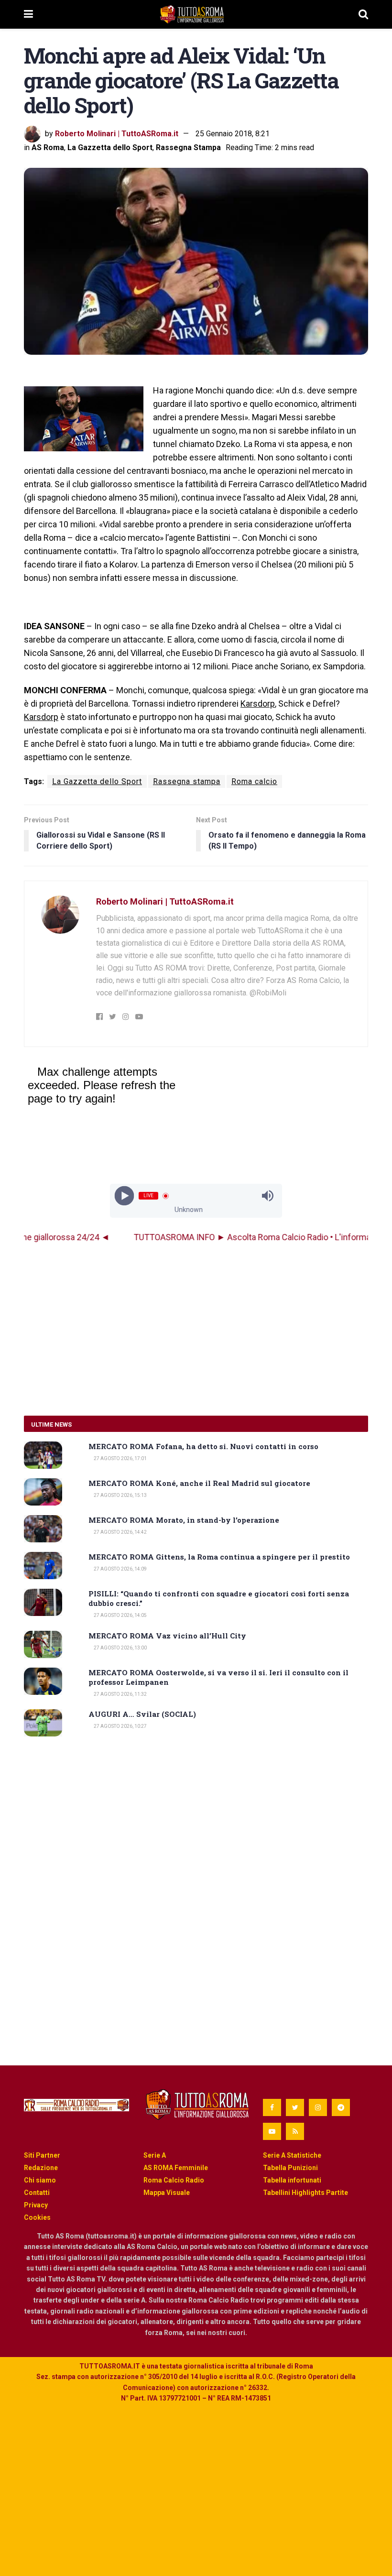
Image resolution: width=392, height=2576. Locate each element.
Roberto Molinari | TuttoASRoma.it (117, 134)
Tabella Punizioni (290, 2168)
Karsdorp (258, 704)
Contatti (37, 2193)
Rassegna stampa (187, 781)
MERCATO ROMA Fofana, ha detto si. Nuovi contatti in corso (203, 1446)
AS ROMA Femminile (176, 2168)
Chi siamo (40, 2180)
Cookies (37, 2217)
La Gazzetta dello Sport (110, 147)
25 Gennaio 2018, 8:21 (233, 134)
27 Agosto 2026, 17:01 (120, 1458)
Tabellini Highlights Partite (305, 2193)
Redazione (41, 2168)
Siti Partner (42, 2155)
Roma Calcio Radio (174, 2180)
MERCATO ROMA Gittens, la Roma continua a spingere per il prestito (219, 1557)
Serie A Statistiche (292, 2155)
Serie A (155, 2155)
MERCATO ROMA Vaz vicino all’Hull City (167, 1636)
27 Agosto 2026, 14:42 (120, 1532)
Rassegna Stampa (188, 147)
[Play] (125, 1196)
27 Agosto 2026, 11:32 (120, 1694)
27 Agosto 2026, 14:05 (120, 1615)
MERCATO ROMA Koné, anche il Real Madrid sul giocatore (199, 1483)
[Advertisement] (196, 1330)
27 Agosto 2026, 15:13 (120, 1495)
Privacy (36, 2205)
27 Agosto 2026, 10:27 (120, 1726)
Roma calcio (254, 781)
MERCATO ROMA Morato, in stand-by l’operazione (184, 1520)
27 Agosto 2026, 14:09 (120, 1569)
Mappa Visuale (167, 2193)
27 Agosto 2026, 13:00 (120, 1648)
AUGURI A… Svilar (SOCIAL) (142, 1714)
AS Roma (48, 147)
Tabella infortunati (292, 2180)
